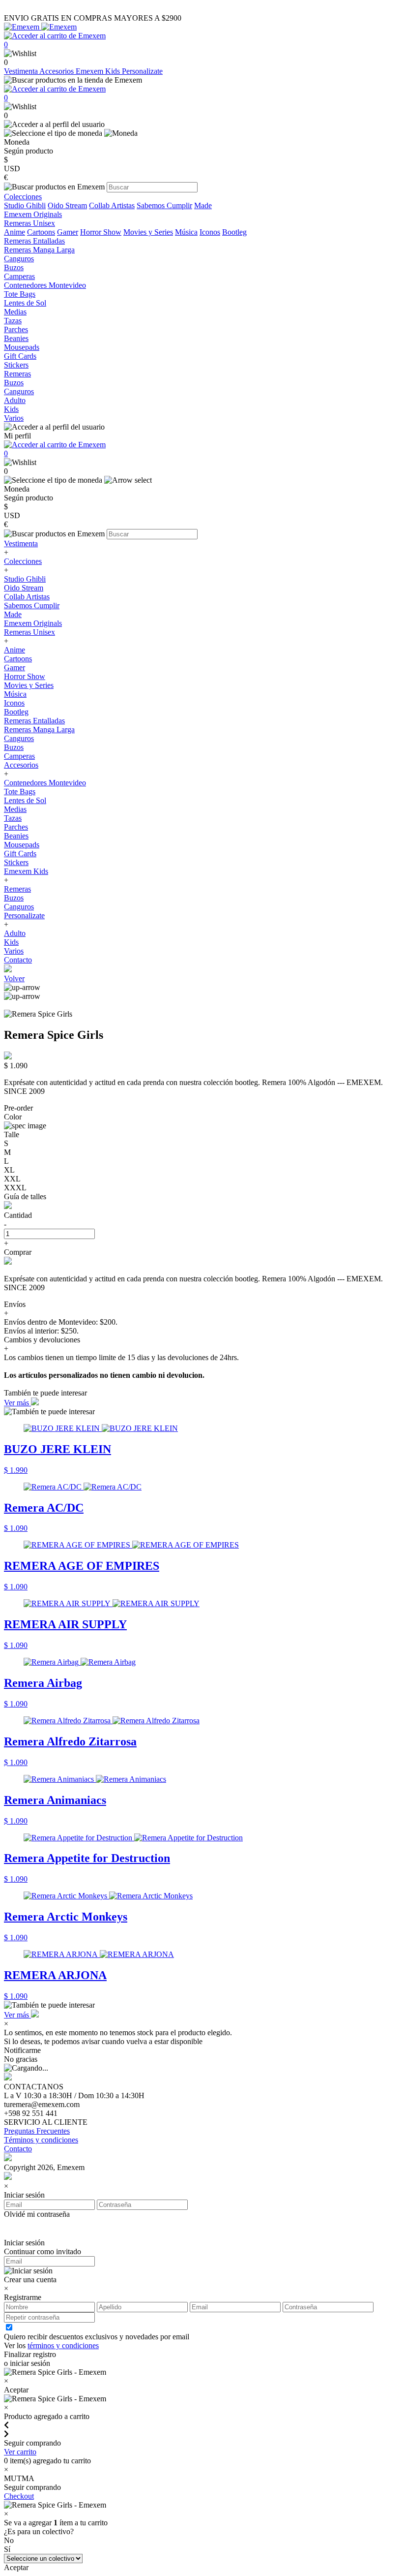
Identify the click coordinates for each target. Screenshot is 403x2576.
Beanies (16, 836)
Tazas (13, 818)
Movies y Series (148, 232)
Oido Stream (67, 205)
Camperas (19, 756)
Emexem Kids (99, 71)
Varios (14, 951)
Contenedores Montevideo (45, 783)
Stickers (16, 862)
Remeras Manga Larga (39, 729)
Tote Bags (20, 791)
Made (203, 205)
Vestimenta (22, 71)
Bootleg (234, 232)
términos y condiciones (63, 2345)
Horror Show (101, 232)
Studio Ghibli (25, 205)
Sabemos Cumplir (164, 205)
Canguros (19, 738)
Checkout (19, 2496)
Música (186, 232)
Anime (14, 232)
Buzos (14, 747)
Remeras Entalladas (34, 721)
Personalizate (142, 71)
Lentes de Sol (25, 800)
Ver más (17, 1403)
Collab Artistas (112, 205)
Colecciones (23, 561)
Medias (15, 809)
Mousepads (22, 845)
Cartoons (41, 232)
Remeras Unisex (29, 632)
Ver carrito (20, 2452)
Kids (11, 942)
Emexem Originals (33, 623)
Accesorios (58, 71)
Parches (16, 827)
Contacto (18, 960)
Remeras (17, 889)
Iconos (210, 232)
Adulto (15, 933)
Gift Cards (20, 853)
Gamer (68, 232)
